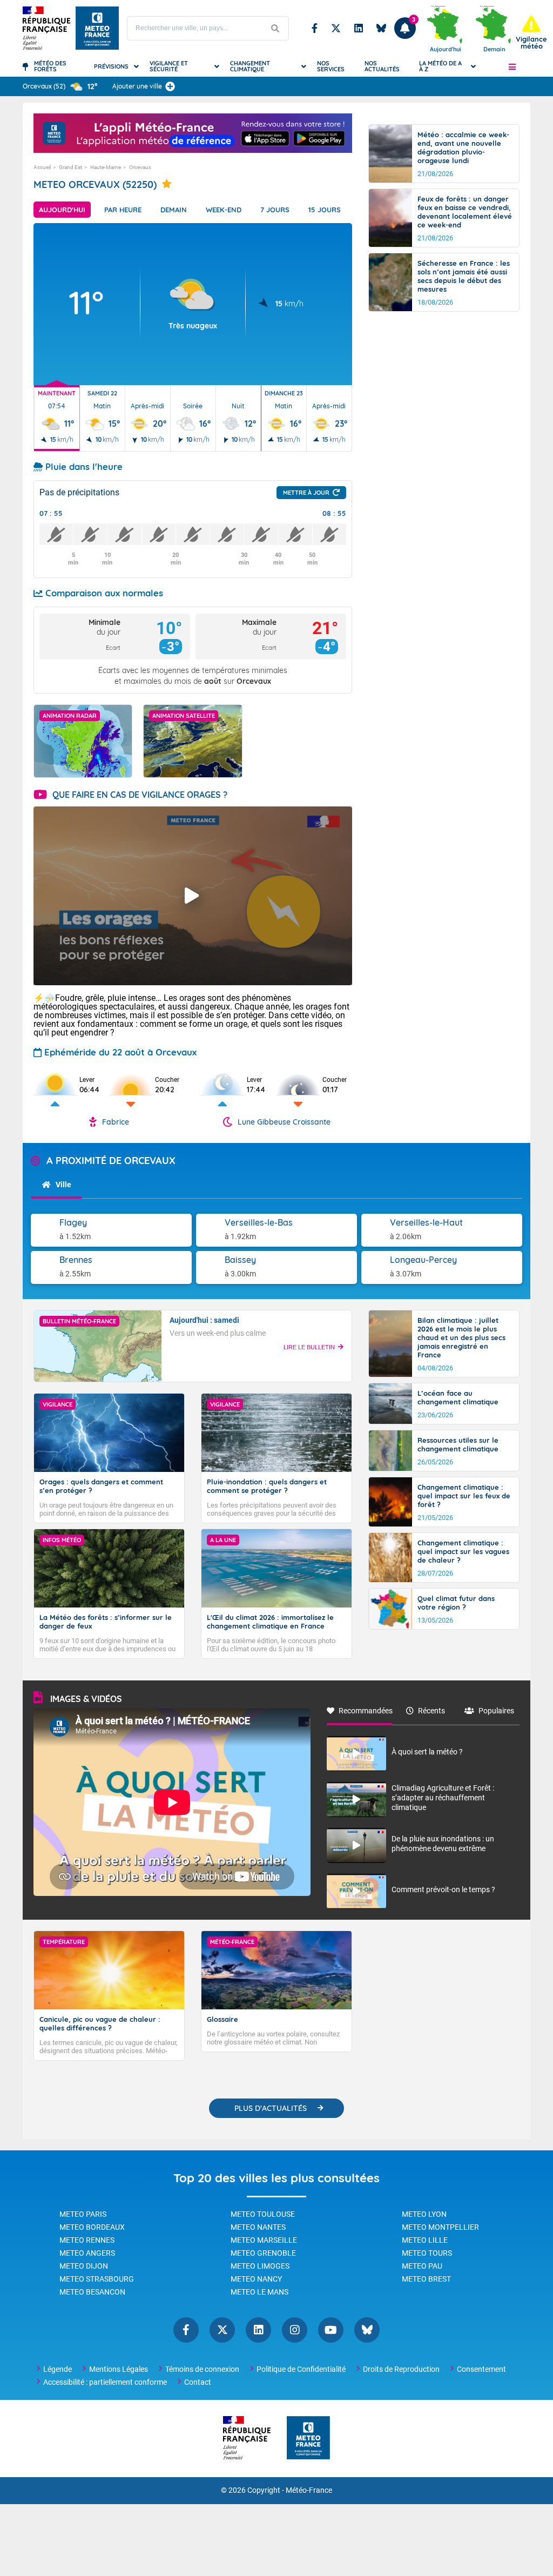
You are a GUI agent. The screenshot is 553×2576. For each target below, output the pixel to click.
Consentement (481, 2369)
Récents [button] (431, 1711)
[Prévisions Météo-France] (97, 28)
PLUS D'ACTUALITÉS (271, 2108)
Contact (198, 2382)
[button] (512, 66)
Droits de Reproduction (401, 2369)
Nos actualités (382, 66)
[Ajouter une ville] (170, 86)
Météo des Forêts (50, 66)
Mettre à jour (306, 493)
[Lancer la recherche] (275, 28)
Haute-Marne (106, 167)
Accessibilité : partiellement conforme (105, 2382)
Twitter (336, 28)
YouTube (331, 2330)
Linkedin (359, 28)
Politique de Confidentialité (301, 2369)
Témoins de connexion (202, 2369)
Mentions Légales (119, 2369)
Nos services (331, 66)
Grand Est (70, 167)
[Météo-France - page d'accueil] (308, 2439)
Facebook (315, 28)
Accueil (42, 167)
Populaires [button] (496, 1711)
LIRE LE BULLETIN (309, 1347)
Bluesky (381, 28)
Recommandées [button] (366, 1711)
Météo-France (309, 2490)
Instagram (295, 2330)
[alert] (531, 33)
